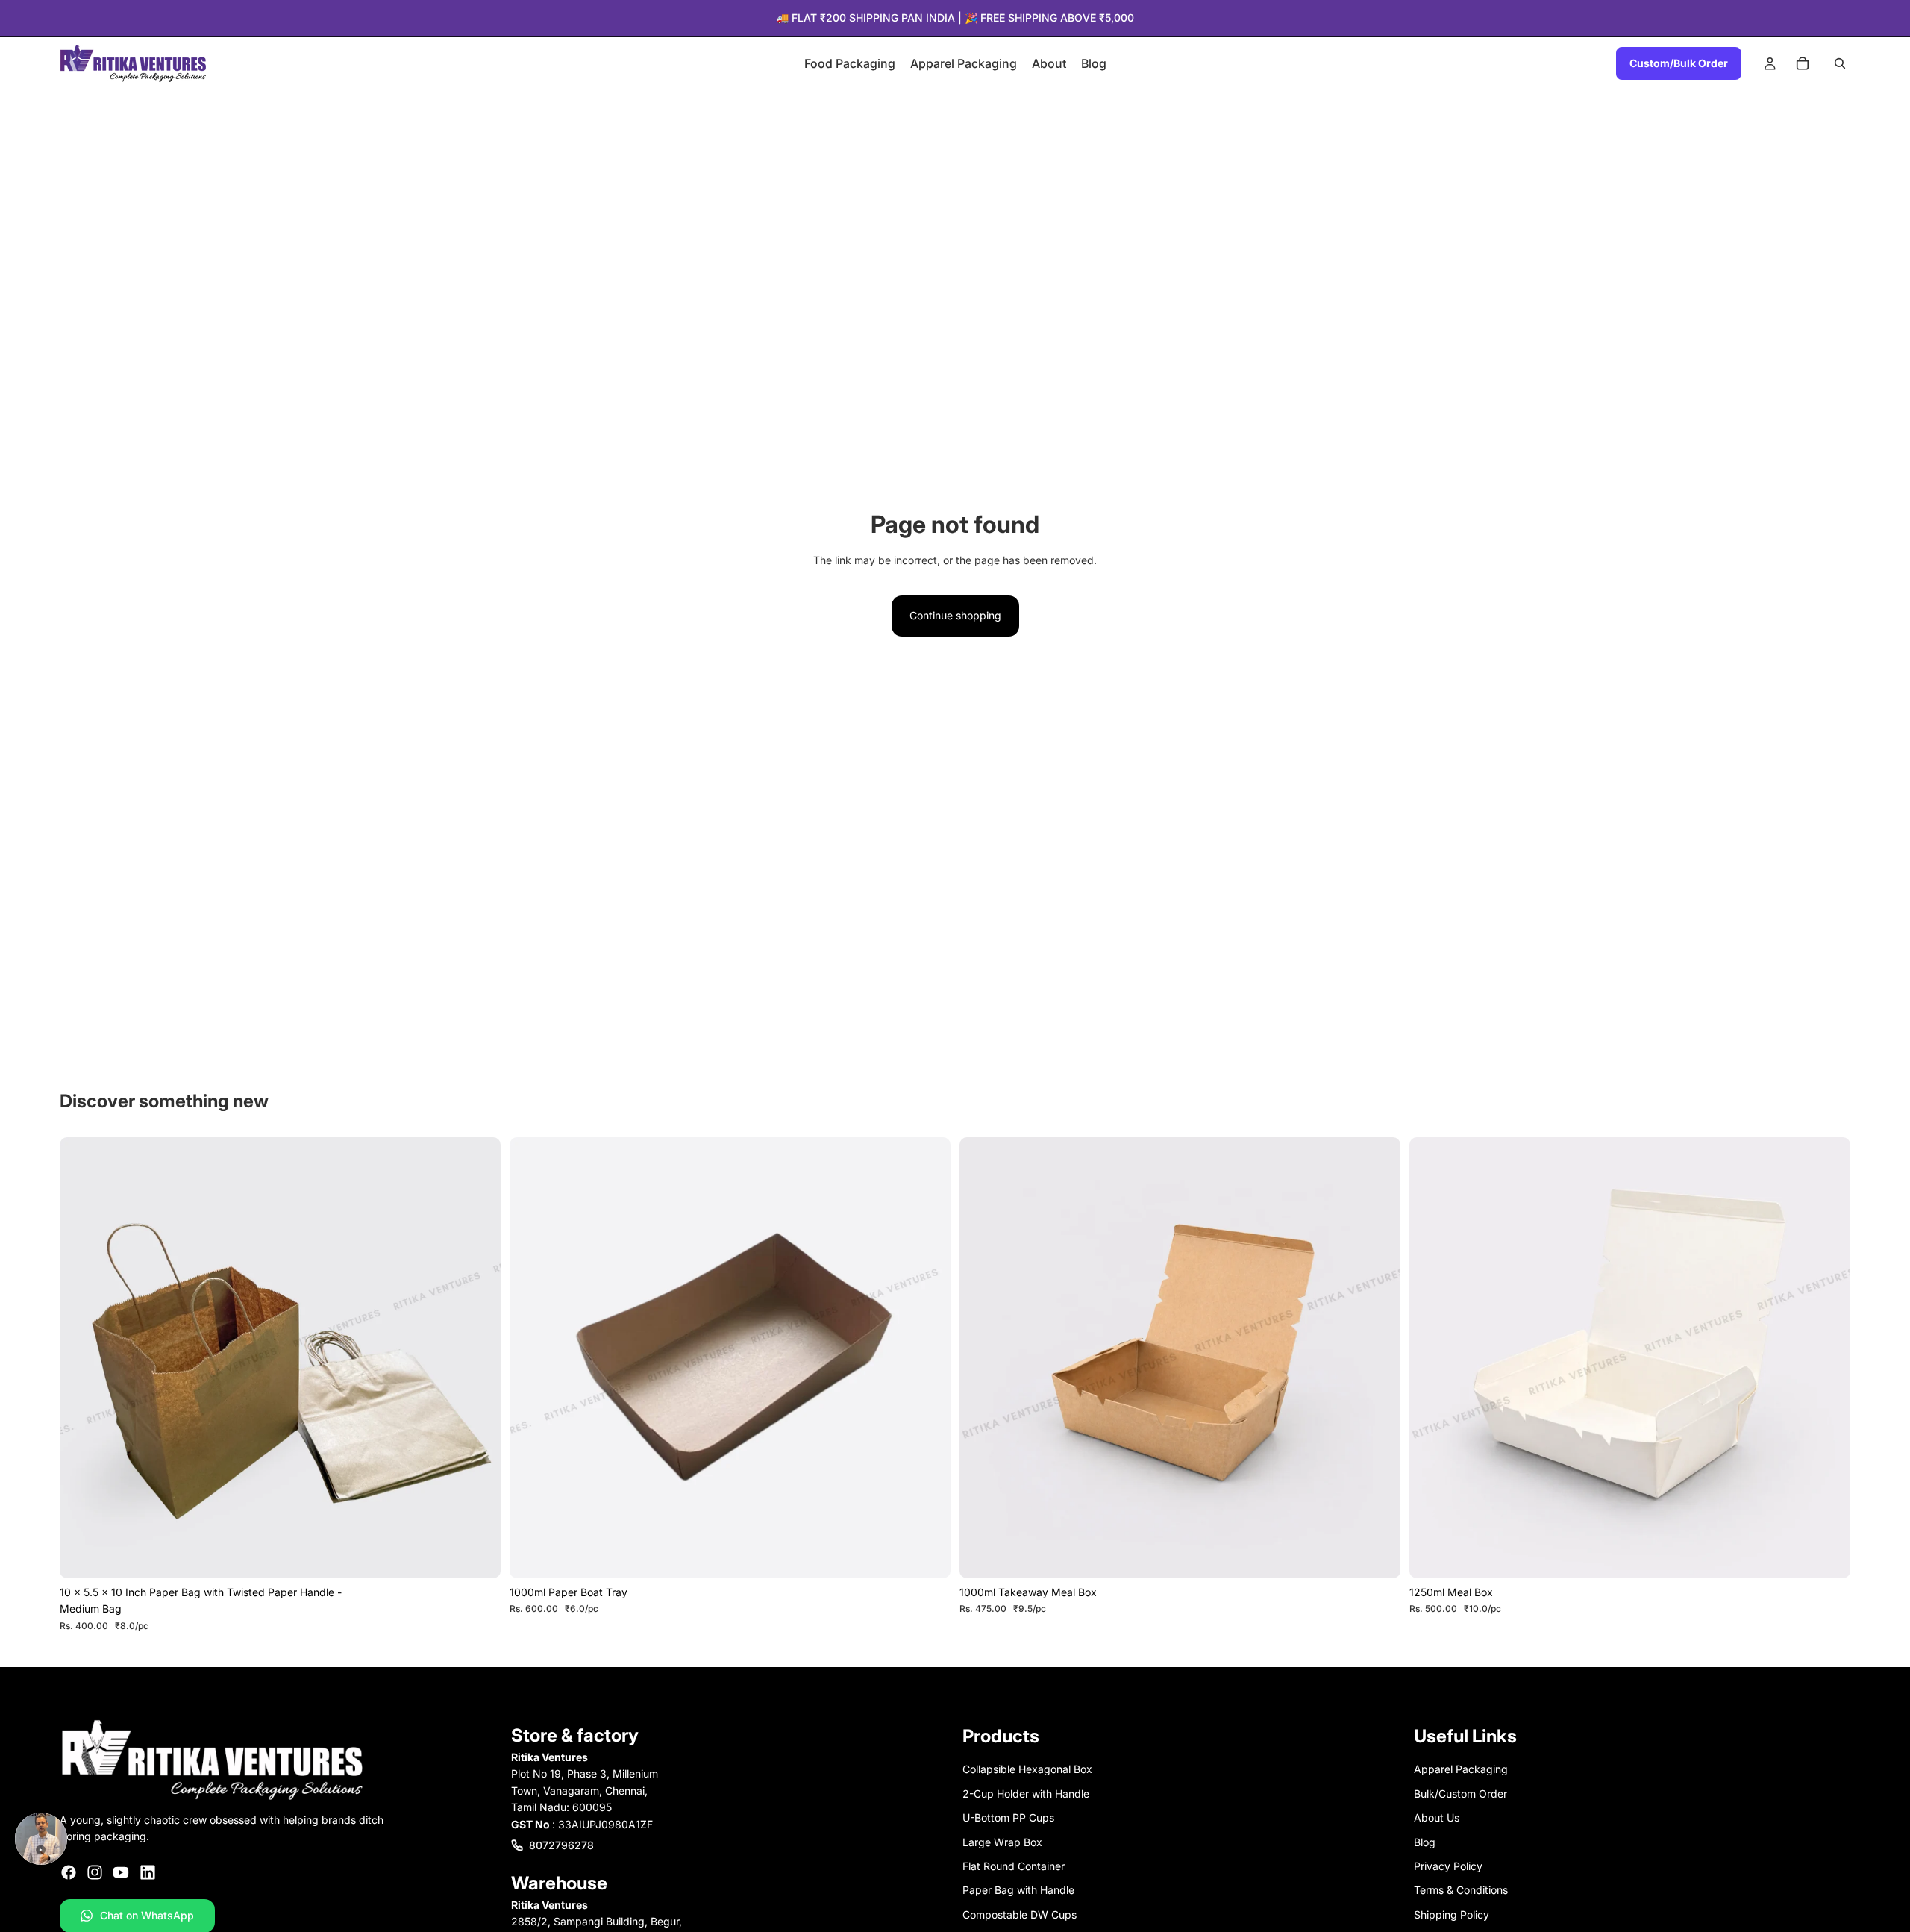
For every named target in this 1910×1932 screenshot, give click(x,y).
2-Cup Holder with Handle (1026, 1794)
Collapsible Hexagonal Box (1027, 1770)
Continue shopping (955, 615)
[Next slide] (478, 1358)
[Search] (1840, 63)
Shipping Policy (1452, 1914)
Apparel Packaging (1461, 1770)
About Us (1437, 1817)
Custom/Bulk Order (1679, 63)
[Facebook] (69, 1872)
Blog (1425, 1842)
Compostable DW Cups (1020, 1914)
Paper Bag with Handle (1018, 1891)
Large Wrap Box (1002, 1842)
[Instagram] (95, 1872)
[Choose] (477, 1555)
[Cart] (1803, 63)
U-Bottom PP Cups (1008, 1817)
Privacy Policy (1448, 1866)
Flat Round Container (1014, 1866)
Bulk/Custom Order (1460, 1794)
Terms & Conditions (1461, 1891)
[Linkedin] (148, 1872)
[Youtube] (121, 1872)
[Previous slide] (82, 1358)
